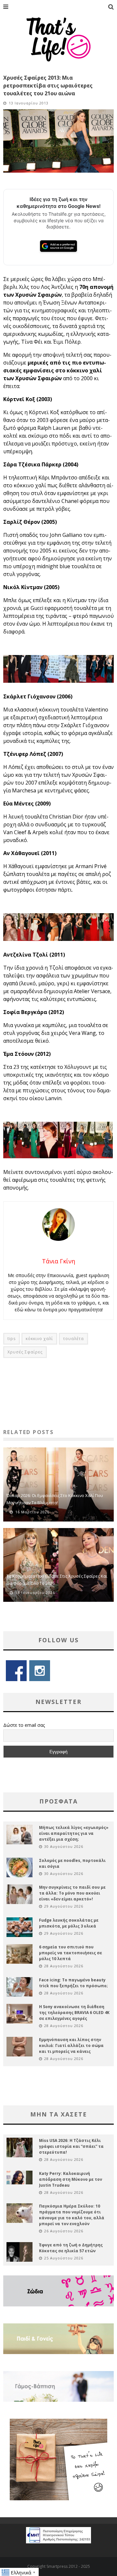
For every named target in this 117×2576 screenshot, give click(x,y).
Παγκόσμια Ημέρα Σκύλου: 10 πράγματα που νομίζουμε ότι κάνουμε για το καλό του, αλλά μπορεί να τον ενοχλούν (72, 2215)
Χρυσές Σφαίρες (25, 1352)
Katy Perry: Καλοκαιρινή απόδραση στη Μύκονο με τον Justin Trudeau (71, 2179)
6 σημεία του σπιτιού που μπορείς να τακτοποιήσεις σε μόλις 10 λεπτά (71, 1953)
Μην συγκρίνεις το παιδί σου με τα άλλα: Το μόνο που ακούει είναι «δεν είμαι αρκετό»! (72, 1893)
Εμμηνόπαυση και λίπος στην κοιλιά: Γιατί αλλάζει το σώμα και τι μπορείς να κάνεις (71, 2045)
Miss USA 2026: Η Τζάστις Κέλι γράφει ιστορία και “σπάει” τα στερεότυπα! (71, 2146)
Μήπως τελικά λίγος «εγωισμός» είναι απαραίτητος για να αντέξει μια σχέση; (74, 1833)
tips (12, 1339)
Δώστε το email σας (24, 1725)
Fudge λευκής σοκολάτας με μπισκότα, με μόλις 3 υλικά (69, 1923)
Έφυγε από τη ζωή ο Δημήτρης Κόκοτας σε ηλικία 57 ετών (71, 2248)
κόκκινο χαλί (39, 1339)
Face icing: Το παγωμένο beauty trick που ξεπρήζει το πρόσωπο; (73, 1983)
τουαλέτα (73, 1339)
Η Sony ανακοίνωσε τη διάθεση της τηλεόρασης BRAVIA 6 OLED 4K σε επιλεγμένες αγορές (74, 2013)
